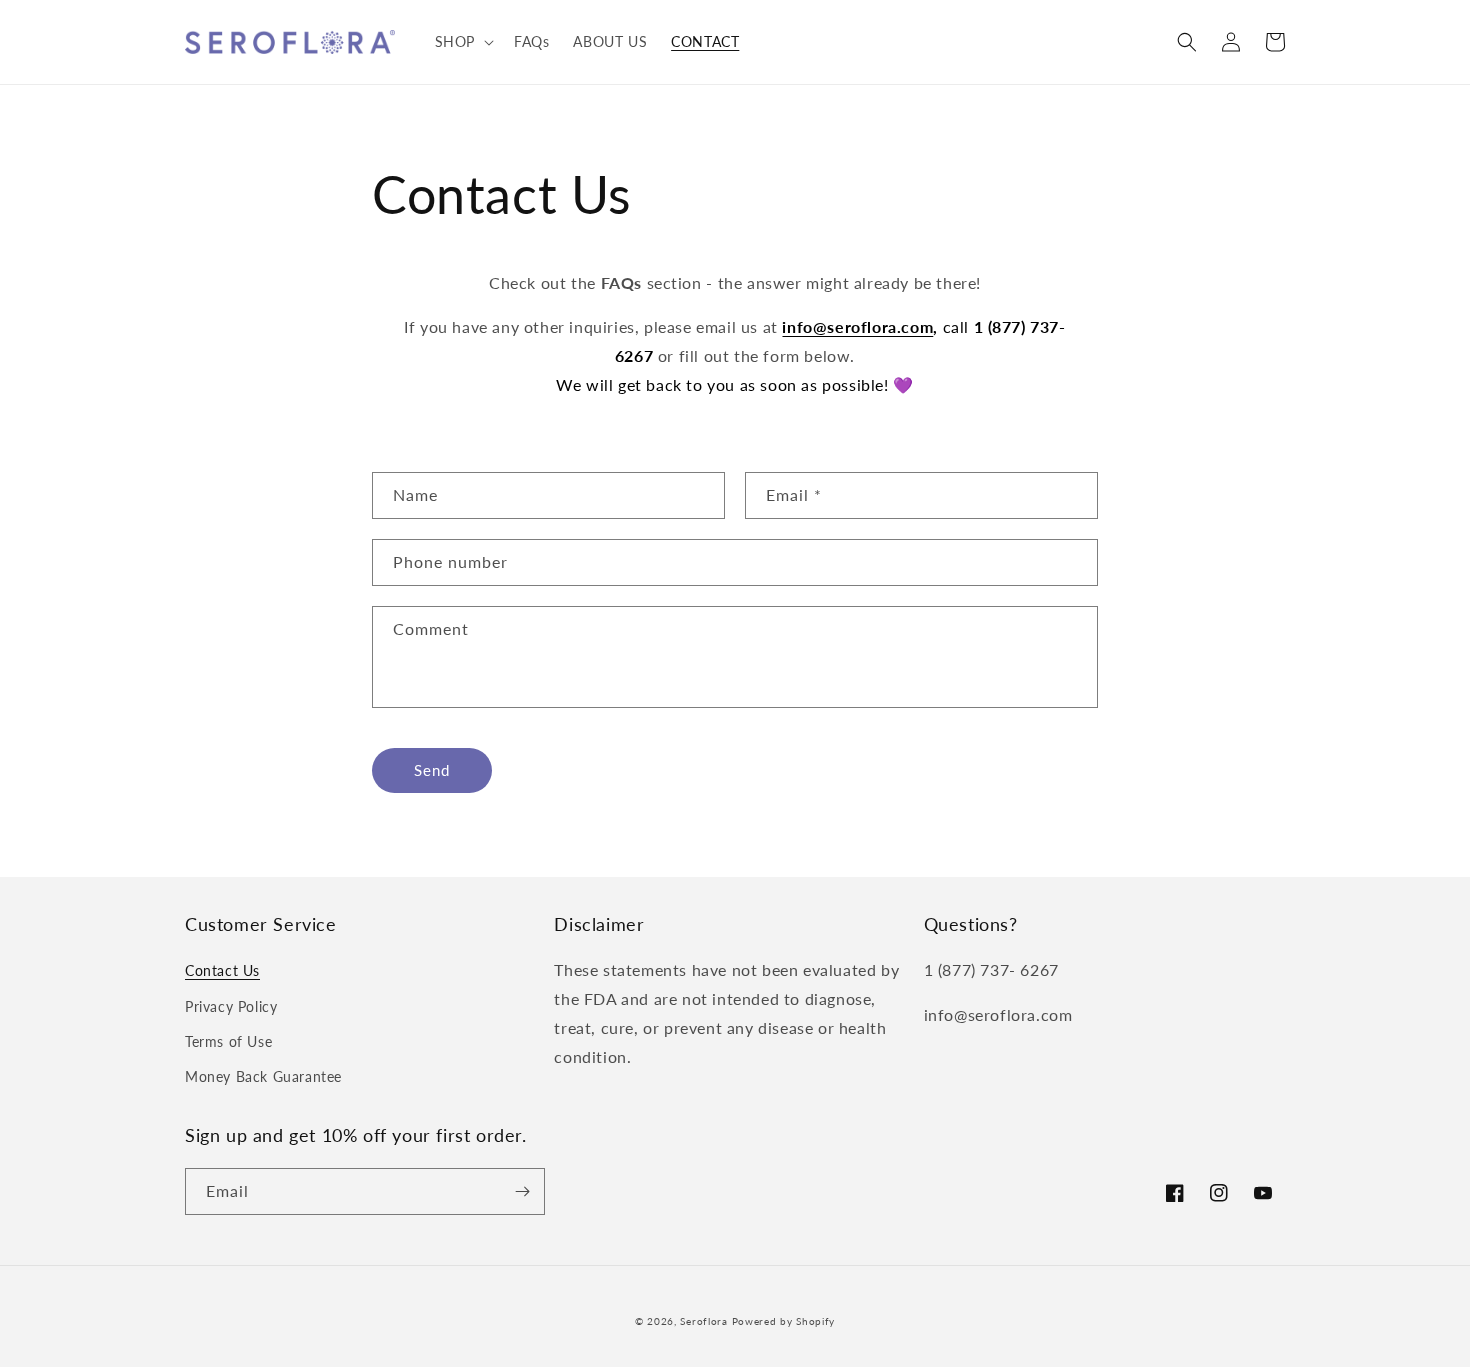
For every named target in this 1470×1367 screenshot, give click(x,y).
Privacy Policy (231, 1006)
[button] (462, 42)
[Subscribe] (522, 1191)
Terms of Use (228, 1041)
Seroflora (703, 1321)
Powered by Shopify (784, 1321)
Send (432, 770)
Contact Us (222, 970)
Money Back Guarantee (263, 1076)
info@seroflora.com (857, 326)
